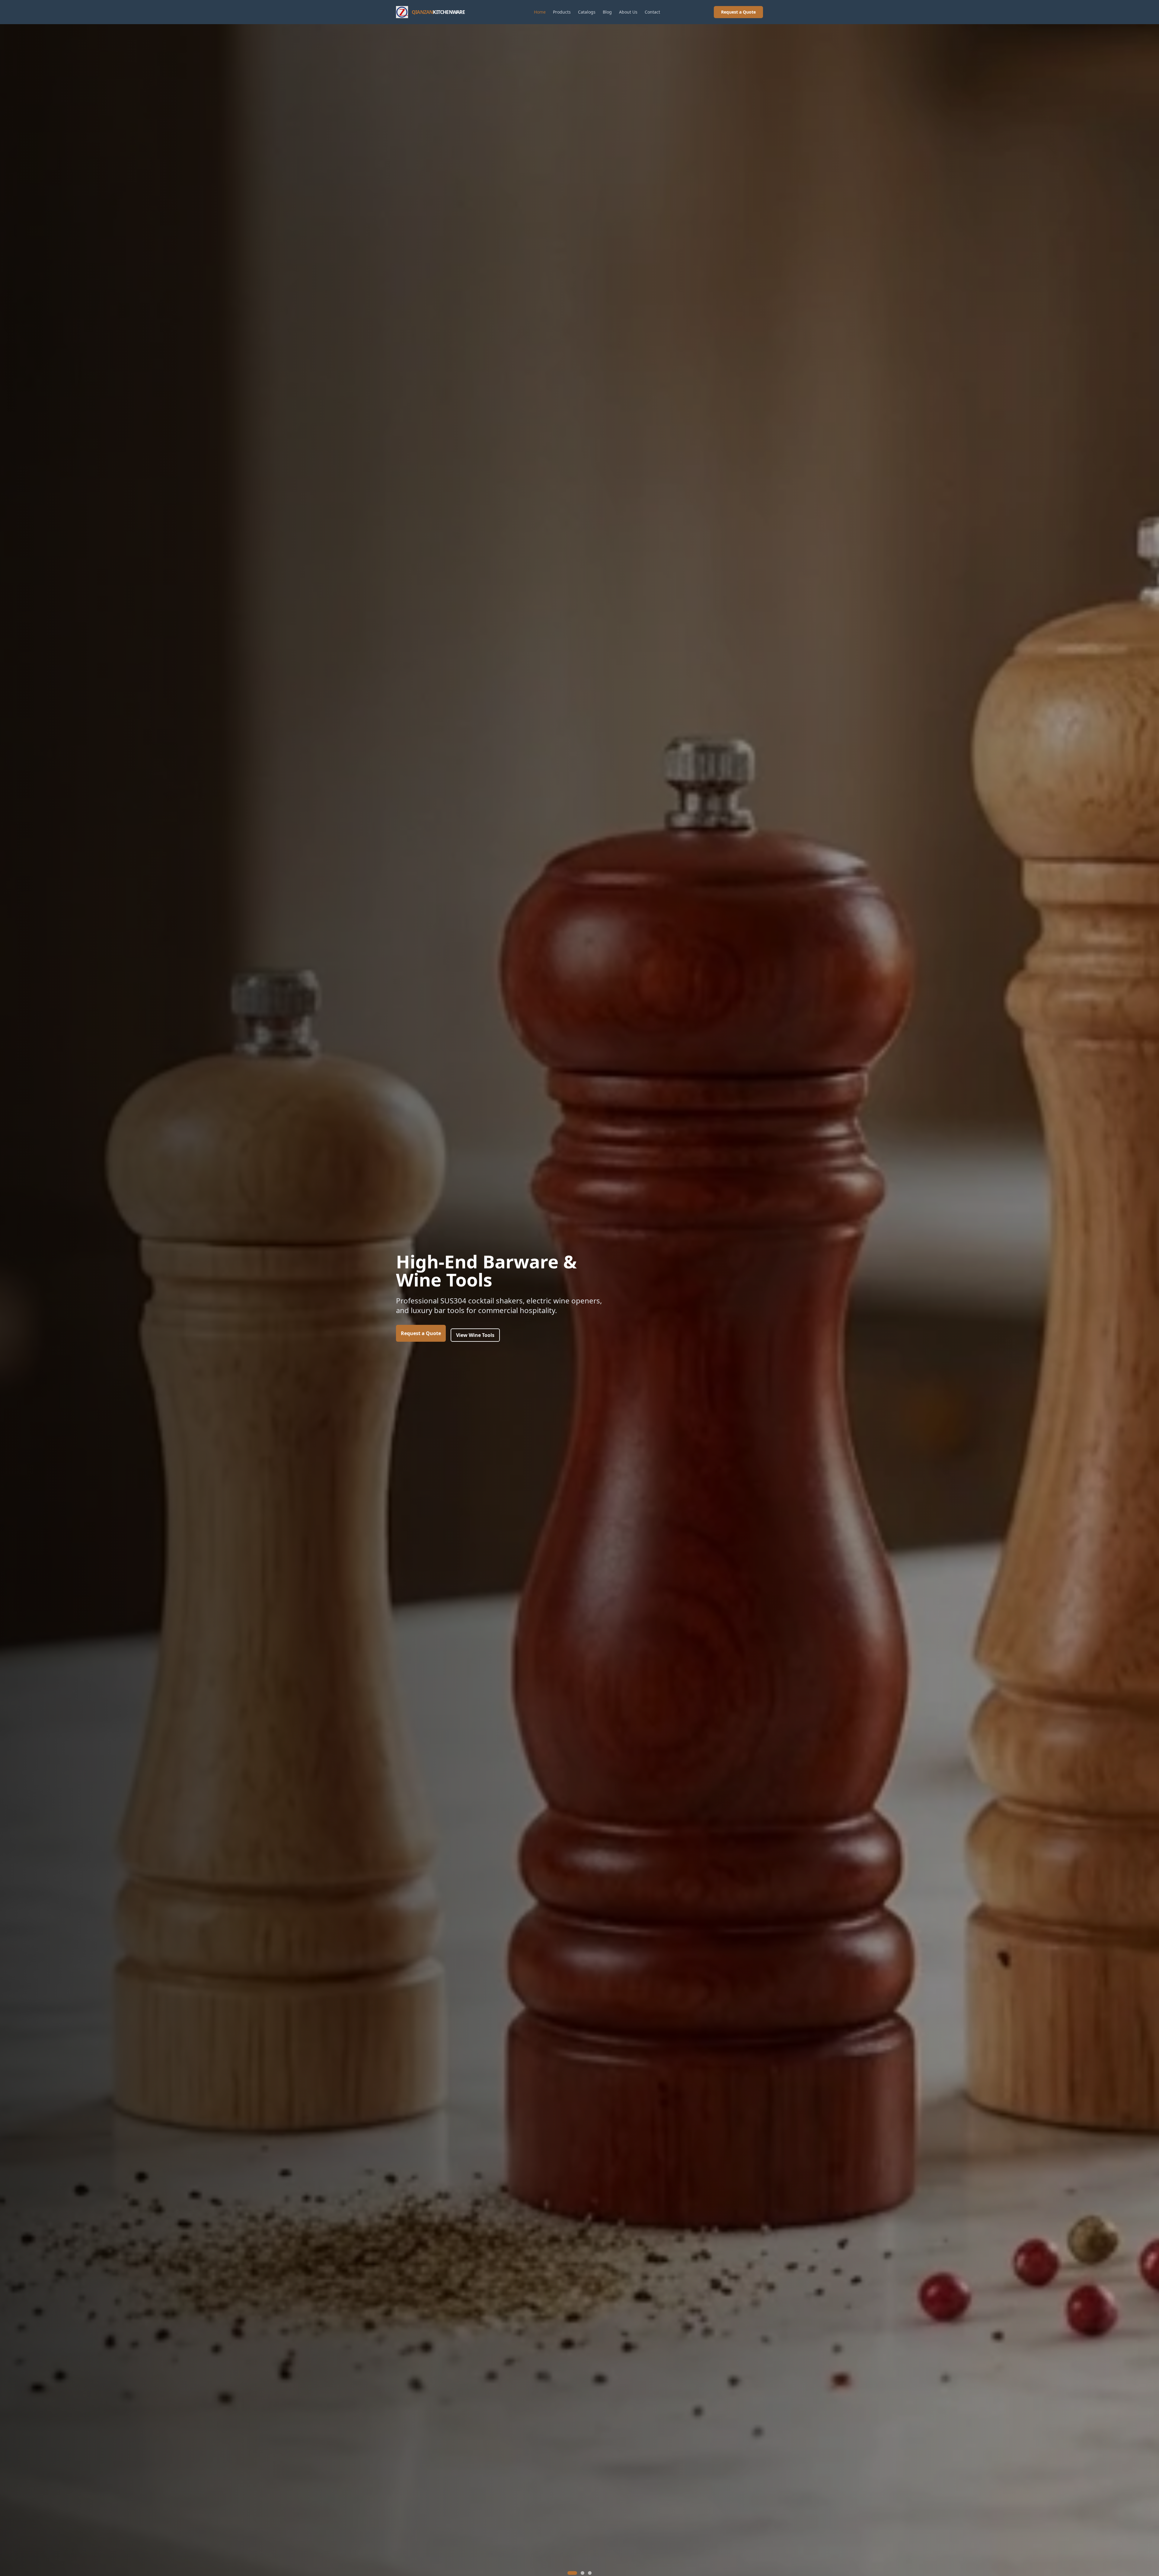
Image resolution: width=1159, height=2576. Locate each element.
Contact (652, 12)
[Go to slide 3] (590, 2573)
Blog (607, 12)
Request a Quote (738, 12)
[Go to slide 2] (579, 2573)
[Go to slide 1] (569, 2573)
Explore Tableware (478, 1358)
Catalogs (587, 12)
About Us (628, 12)
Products (562, 12)
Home (540, 12)
